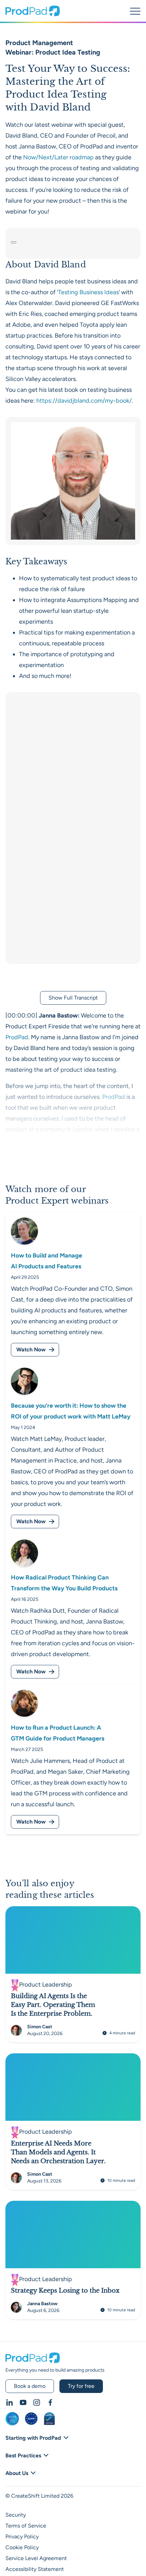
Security (16, 2515)
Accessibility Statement (35, 2569)
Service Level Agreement (36, 2558)
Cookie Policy (22, 2547)
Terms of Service (26, 2526)
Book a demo (30, 2386)
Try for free (81, 2386)
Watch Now (31, 1350)
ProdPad (17, 1037)
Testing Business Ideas (88, 292)
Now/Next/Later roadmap (58, 157)
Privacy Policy (22, 2537)
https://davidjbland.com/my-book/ (84, 401)
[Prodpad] (33, 14)
